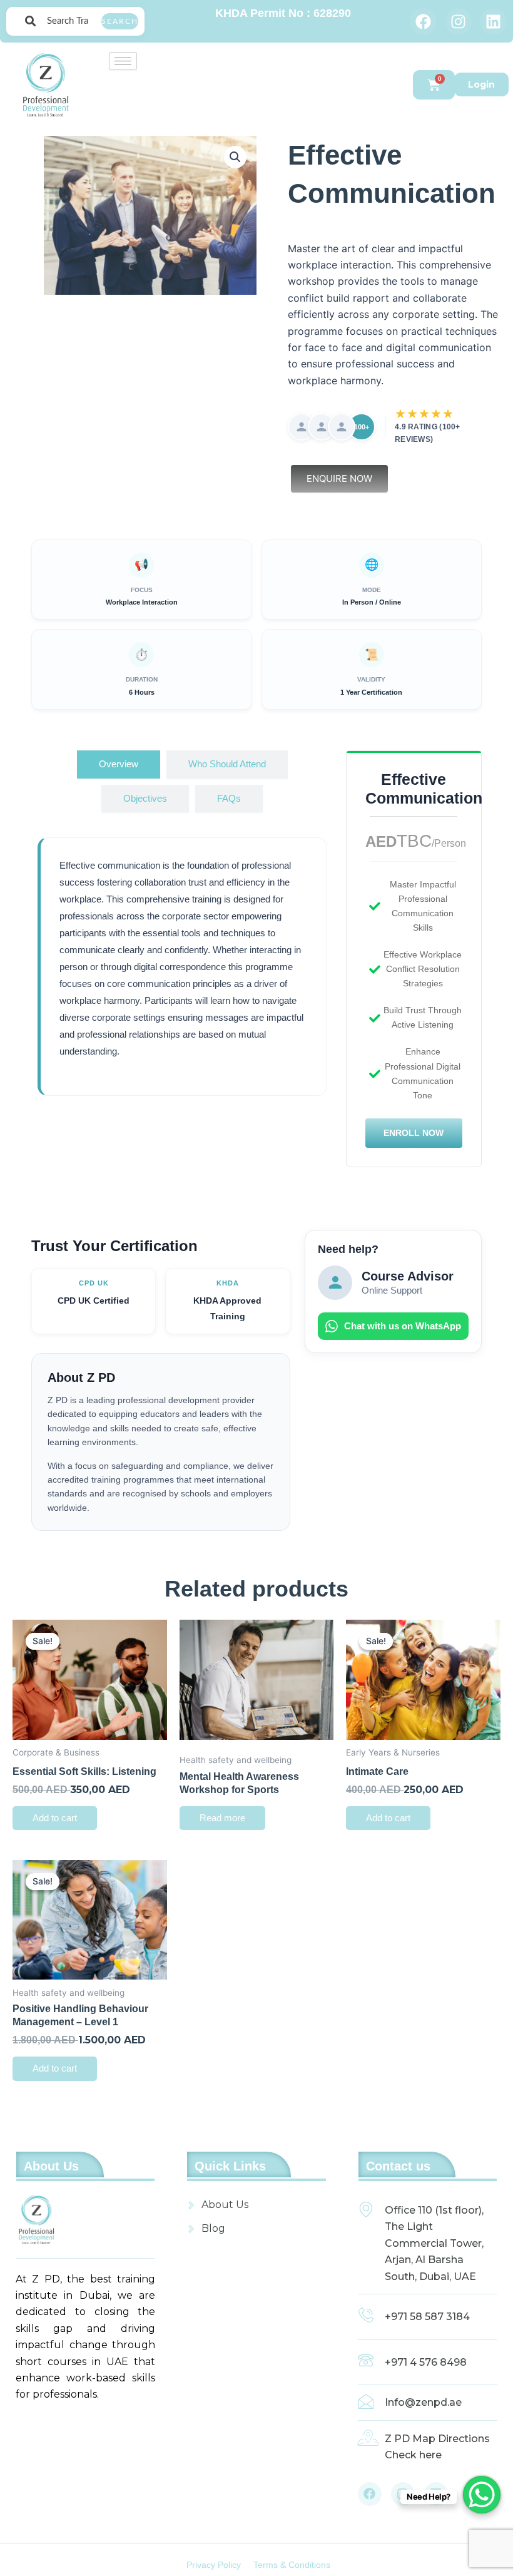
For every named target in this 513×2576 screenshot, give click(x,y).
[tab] (119, 764)
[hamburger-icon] (123, 61)
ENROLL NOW (414, 1133)
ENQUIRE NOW (339, 478)
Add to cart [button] (55, 1818)
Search (120, 21)
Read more (222, 1818)
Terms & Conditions (292, 2565)
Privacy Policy (214, 2565)
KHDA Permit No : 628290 (283, 13)
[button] (235, 157)
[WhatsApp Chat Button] (482, 2495)
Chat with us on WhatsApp (403, 1326)
